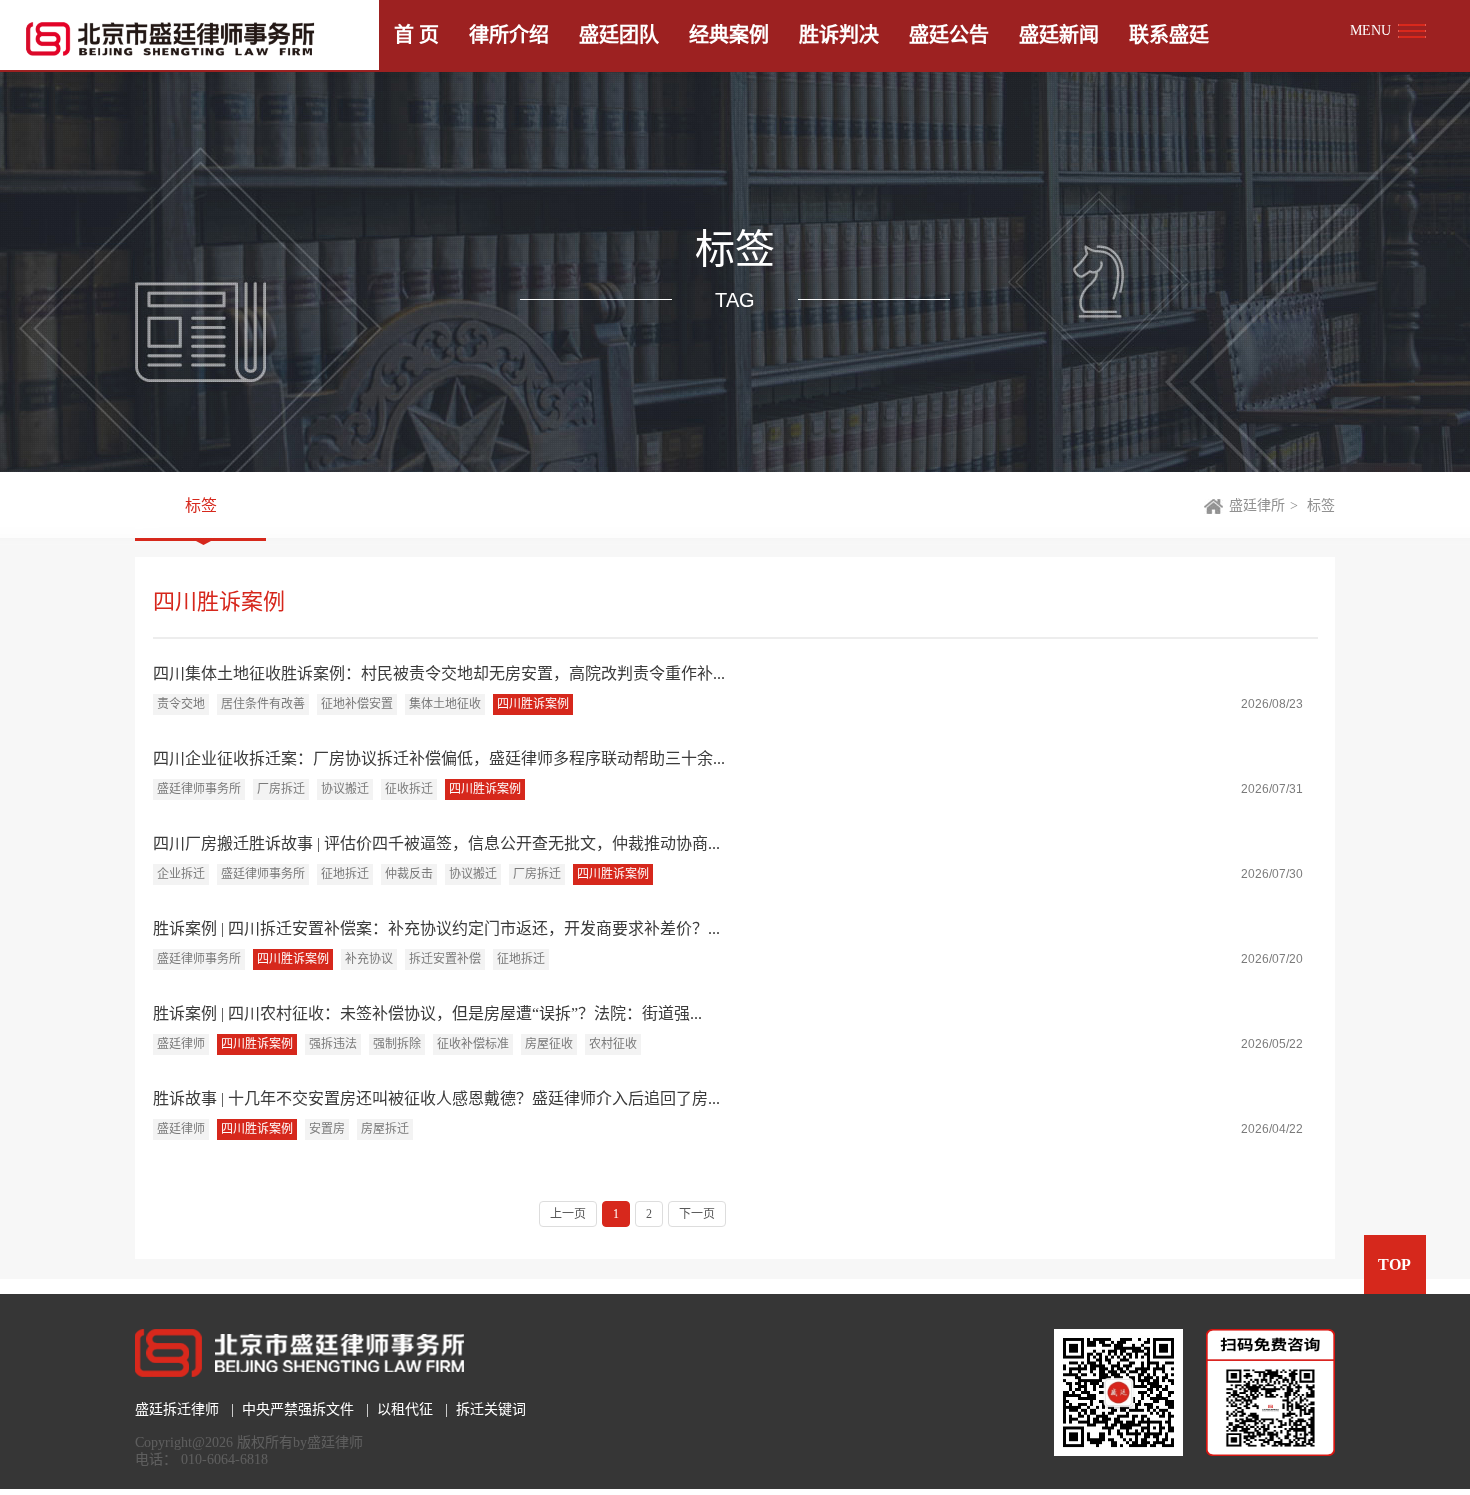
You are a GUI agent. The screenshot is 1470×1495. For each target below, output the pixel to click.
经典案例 (729, 35)
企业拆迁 (181, 874)
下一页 (697, 1214)
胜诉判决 (839, 35)
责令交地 (181, 704)
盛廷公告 (949, 35)
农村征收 (613, 1044)
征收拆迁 (409, 789)
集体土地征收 (445, 704)
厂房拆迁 (281, 789)
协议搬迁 (345, 789)
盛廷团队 (619, 35)
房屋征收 (549, 1044)
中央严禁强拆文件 (298, 1409)
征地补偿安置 (357, 704)
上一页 (568, 1214)
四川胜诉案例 (533, 704)
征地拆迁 (345, 874)
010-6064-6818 (224, 1459)
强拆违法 (333, 1044)
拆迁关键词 (491, 1409)
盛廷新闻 (1059, 35)
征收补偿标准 (473, 1044)
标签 (201, 505)
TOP (1394, 1264)
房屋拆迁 (385, 1129)
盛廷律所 (1257, 505)
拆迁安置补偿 (445, 959)
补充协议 (369, 959)
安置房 (327, 1129)
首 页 (416, 35)
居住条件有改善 (263, 704)
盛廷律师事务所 (199, 789)
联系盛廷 (1169, 35)
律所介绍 (509, 35)
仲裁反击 (409, 874)
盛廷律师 (181, 1044)
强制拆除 (397, 1044)
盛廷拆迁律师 (177, 1409)
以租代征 (405, 1409)
